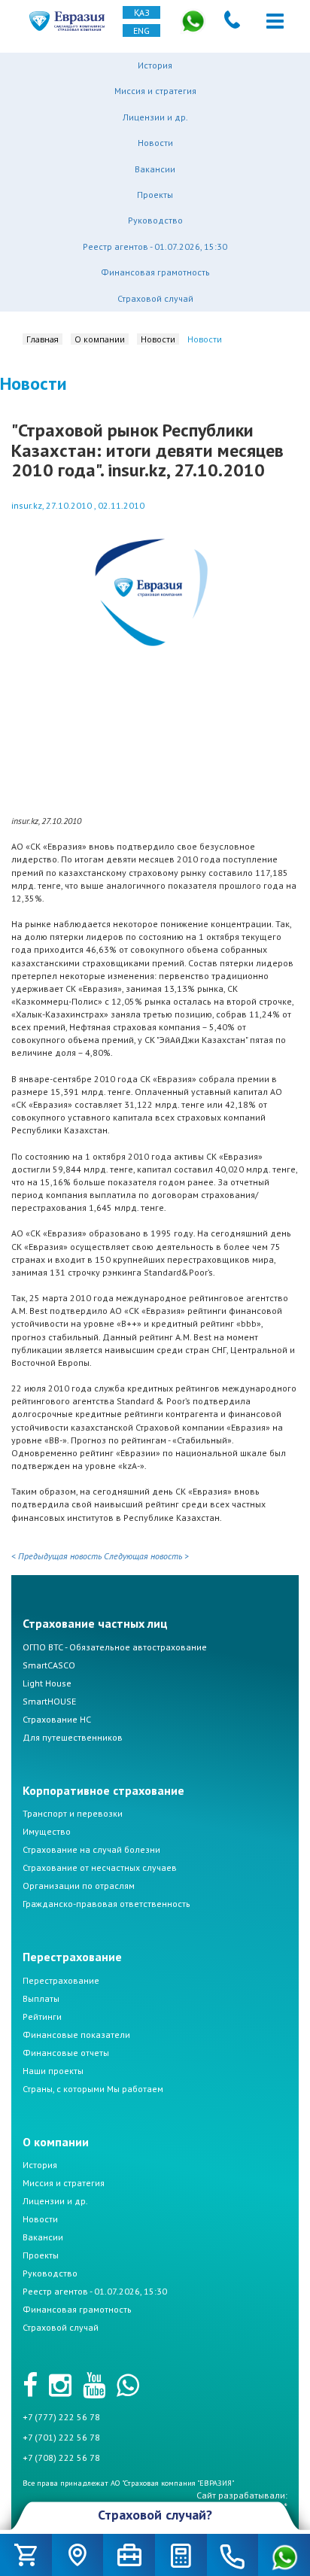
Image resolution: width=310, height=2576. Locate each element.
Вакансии (155, 169)
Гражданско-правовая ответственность (106, 1904)
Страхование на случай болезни (91, 1849)
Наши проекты (53, 2071)
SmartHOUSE (49, 1701)
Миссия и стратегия (155, 91)
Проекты (155, 195)
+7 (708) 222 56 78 (61, 2457)
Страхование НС (57, 1719)
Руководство (155, 220)
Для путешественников (73, 1737)
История (155, 65)
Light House (47, 1683)
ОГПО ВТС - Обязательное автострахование (115, 1647)
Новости (155, 143)
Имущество (47, 1831)
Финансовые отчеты (66, 2053)
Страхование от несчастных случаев (100, 1867)
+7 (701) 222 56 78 (61, 2437)
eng (141, 30)
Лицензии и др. (155, 117)
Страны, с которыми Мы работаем (93, 2089)
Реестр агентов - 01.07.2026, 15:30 (155, 246)
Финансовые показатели (76, 2035)
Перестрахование (61, 1980)
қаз (142, 12)
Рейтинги (42, 2016)
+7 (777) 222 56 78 (61, 2417)
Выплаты (41, 1998)
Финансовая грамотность (155, 272)
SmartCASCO (49, 1665)
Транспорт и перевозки (73, 1813)
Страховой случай (155, 298)
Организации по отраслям (79, 1886)
